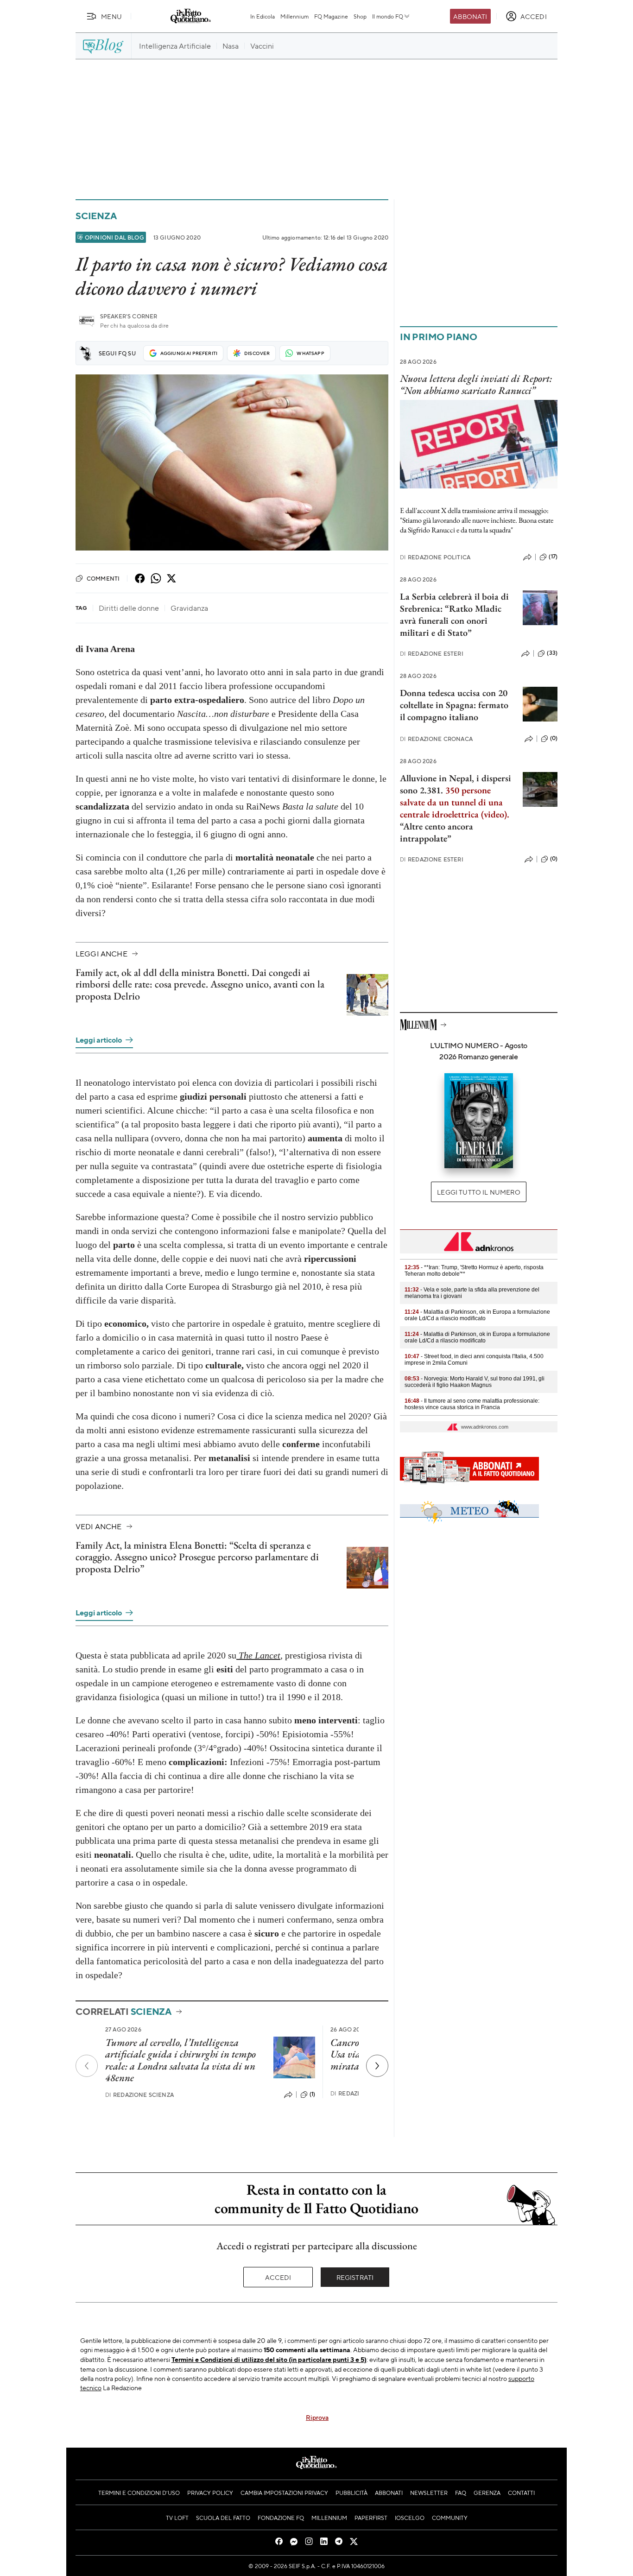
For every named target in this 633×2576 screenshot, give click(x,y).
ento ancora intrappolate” (437, 832)
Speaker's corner (129, 316)
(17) (553, 557)
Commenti (103, 578)
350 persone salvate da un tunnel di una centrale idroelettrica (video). (455, 802)
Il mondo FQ (388, 16)
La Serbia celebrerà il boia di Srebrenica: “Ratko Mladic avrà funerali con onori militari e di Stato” (454, 614)
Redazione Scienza (139, 2095)
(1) (312, 2094)
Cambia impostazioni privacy (284, 2493)
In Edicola (263, 16)
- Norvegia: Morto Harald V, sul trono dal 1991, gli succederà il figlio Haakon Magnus (475, 1382)
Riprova (317, 2417)
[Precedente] (87, 2066)
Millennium (294, 16)
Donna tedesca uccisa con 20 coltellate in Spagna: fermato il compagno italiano (454, 705)
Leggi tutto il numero (478, 1192)
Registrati (355, 2277)
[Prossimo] (377, 2066)
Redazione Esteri (432, 654)
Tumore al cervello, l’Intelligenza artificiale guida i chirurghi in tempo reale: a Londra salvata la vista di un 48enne (180, 2060)
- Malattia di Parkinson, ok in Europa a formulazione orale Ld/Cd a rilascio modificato (477, 1315)
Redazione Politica (435, 557)
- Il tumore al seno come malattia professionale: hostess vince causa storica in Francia (472, 1404)
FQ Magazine (331, 16)
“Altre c (414, 826)
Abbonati (470, 16)
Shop (360, 16)
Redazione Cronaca (436, 739)
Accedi (278, 2277)
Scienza (96, 216)
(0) (554, 738)
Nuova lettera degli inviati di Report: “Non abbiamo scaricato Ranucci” (476, 384)
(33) (552, 653)
